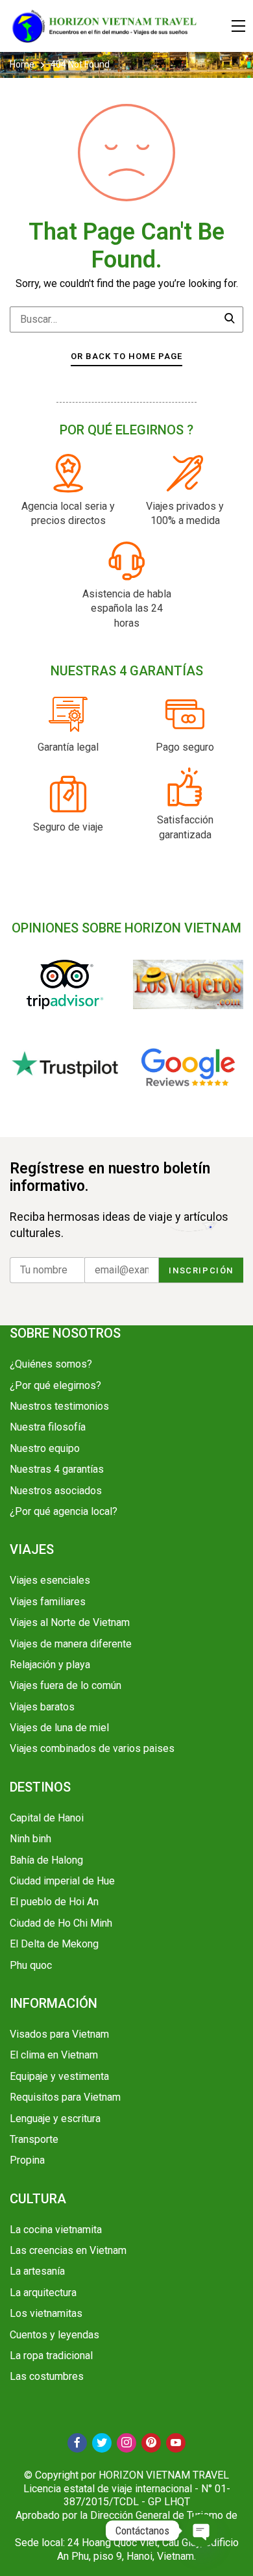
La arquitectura (43, 2293)
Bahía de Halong (46, 1860)
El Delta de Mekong (54, 1944)
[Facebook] (77, 2443)
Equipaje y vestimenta (59, 2076)
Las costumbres (47, 2376)
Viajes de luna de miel (59, 1728)
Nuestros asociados (56, 1491)
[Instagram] (126, 2443)
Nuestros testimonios (59, 1406)
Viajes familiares (48, 1602)
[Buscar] (230, 319)
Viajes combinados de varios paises (92, 1748)
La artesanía (37, 2271)
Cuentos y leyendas (54, 2335)
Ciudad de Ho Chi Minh (61, 1923)
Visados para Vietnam (59, 2034)
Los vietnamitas (46, 2313)
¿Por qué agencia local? (64, 1511)
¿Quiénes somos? (51, 1364)
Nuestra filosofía (48, 1427)
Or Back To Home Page (126, 356)
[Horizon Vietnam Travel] (110, 26)
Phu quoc (31, 1965)
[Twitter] (102, 2443)
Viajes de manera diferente (71, 1644)
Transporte (34, 2139)
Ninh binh (30, 1839)
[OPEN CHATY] (202, 2531)
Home (23, 64)
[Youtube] (176, 2443)
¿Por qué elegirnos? (55, 1385)
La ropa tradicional (51, 2356)
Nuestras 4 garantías (57, 1469)
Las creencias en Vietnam (68, 2250)
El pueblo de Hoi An (54, 1902)
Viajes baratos (42, 1707)
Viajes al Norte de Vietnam (70, 1622)
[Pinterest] (151, 2443)
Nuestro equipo (45, 1448)
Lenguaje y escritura (55, 2119)
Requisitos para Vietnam (65, 2097)
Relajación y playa (50, 1665)
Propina (27, 2160)
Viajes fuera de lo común (66, 1685)
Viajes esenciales (50, 1580)
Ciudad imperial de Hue (62, 1881)
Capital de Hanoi (47, 1818)
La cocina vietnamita (56, 2230)
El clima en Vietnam (54, 2055)
